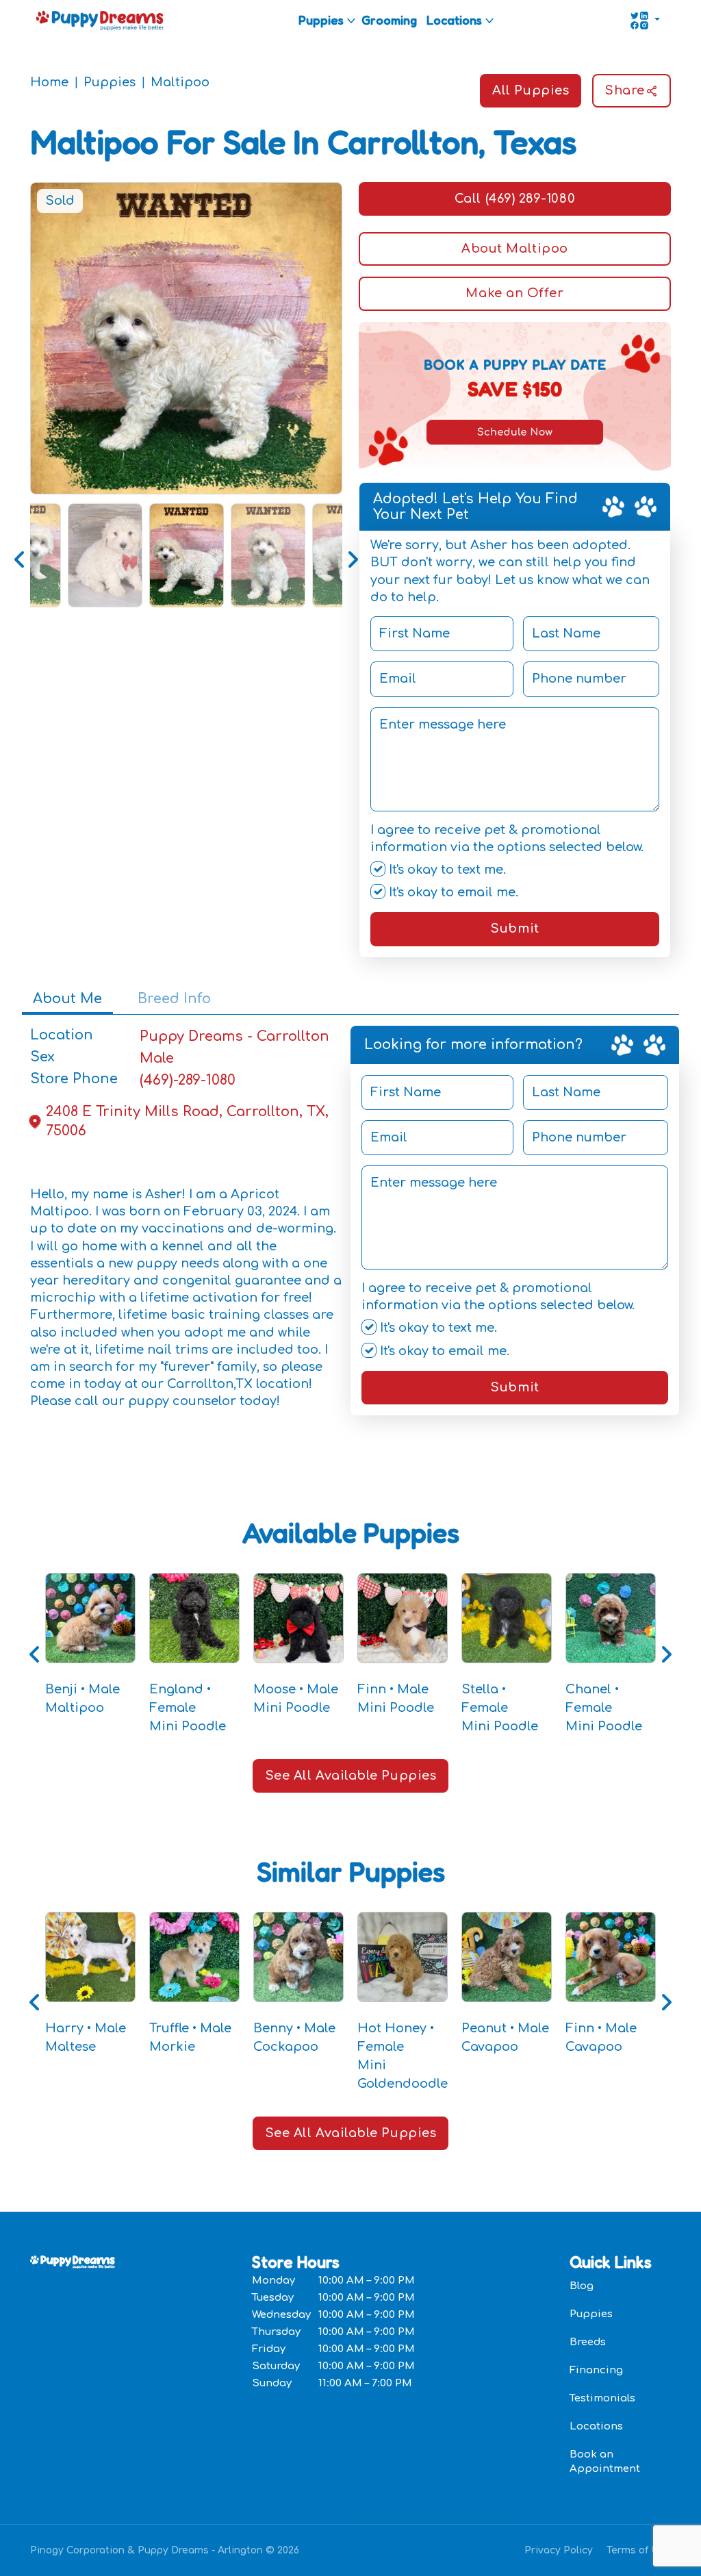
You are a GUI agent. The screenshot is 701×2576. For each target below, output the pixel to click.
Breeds (588, 2342)
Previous (20, 555)
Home (49, 82)
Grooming (389, 20)
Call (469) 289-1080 (515, 199)
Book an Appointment (605, 2462)
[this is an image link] (73, 2261)
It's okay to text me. (446, 870)
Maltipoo (180, 82)
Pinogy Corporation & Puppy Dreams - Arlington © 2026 (165, 2550)
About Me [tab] (67, 999)
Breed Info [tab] (174, 999)
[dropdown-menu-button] (351, 21)
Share (625, 90)
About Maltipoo (515, 249)
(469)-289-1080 (188, 1080)
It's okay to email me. (452, 892)
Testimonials (602, 2398)
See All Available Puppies (351, 1776)
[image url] (100, 19)
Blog (582, 2286)
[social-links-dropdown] (645, 21)
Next (353, 555)
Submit (514, 929)
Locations (454, 20)
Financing (596, 2370)
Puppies (321, 20)
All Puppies (531, 90)
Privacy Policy (559, 2550)
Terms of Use (639, 2550)
